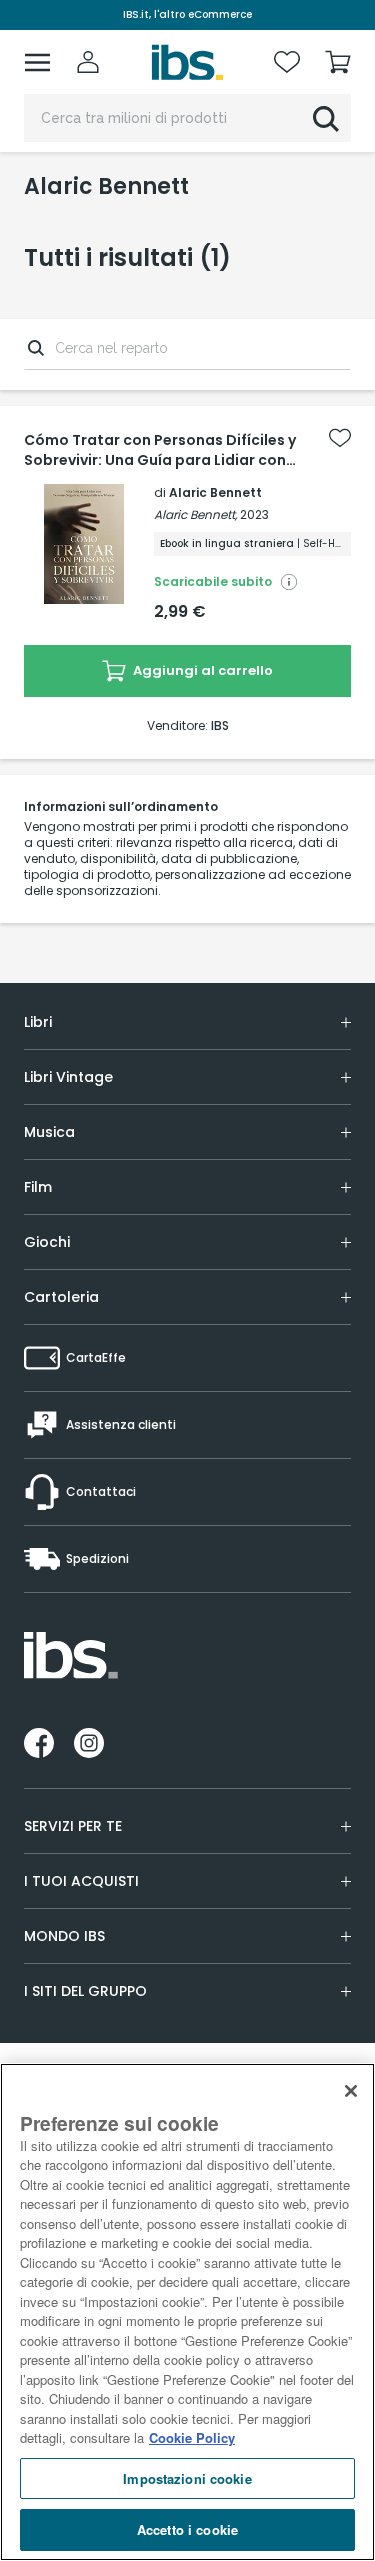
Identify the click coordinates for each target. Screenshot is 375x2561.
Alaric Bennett (215, 492)
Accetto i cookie (187, 2529)
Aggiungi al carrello (201, 670)
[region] (187, 2312)
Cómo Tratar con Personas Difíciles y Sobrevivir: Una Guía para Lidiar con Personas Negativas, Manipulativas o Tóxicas (161, 450)
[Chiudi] (351, 2091)
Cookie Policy (192, 2437)
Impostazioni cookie (187, 2478)
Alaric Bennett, (195, 514)
